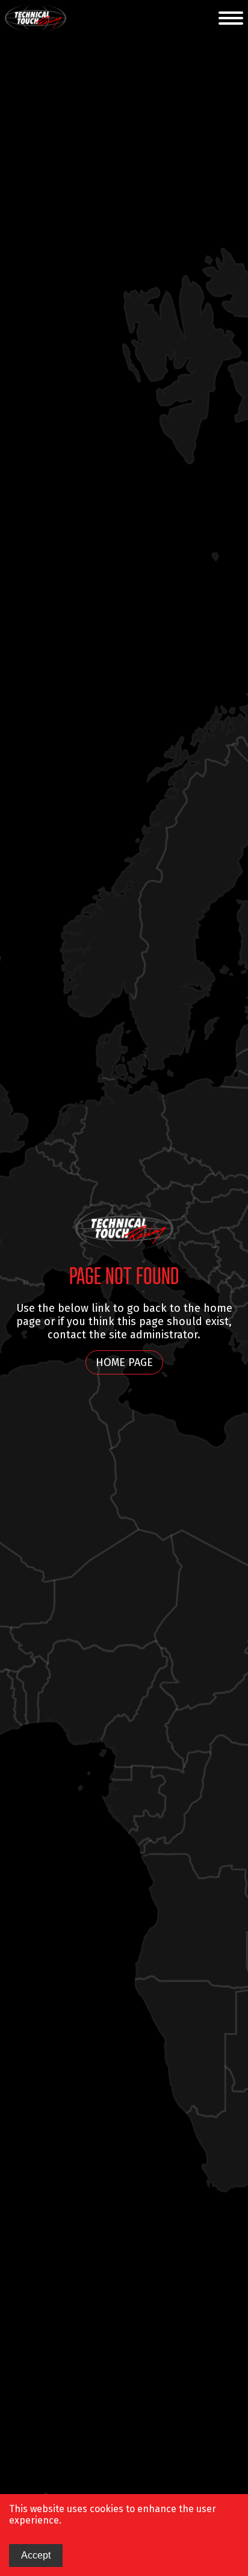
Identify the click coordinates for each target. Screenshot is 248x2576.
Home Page (124, 1362)
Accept (36, 2555)
